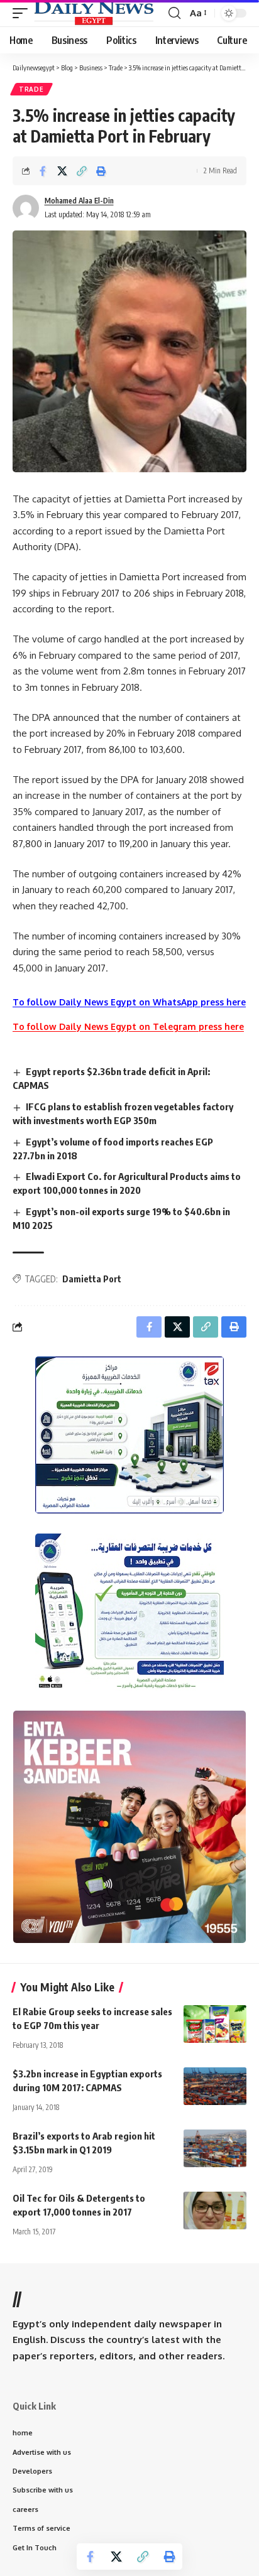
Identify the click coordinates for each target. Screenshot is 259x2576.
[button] (23, 13)
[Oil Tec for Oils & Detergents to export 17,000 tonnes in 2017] (215, 2211)
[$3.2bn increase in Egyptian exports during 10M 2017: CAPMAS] (215, 2086)
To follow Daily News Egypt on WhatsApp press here (129, 1002)
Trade (31, 89)
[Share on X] (62, 171)
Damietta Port (92, 1279)
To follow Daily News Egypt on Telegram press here (128, 1026)
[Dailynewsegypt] (94, 13)
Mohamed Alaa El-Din (79, 201)
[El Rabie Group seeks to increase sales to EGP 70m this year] (215, 2024)
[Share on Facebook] (43, 171)
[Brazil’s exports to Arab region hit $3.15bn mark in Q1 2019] (215, 2148)
